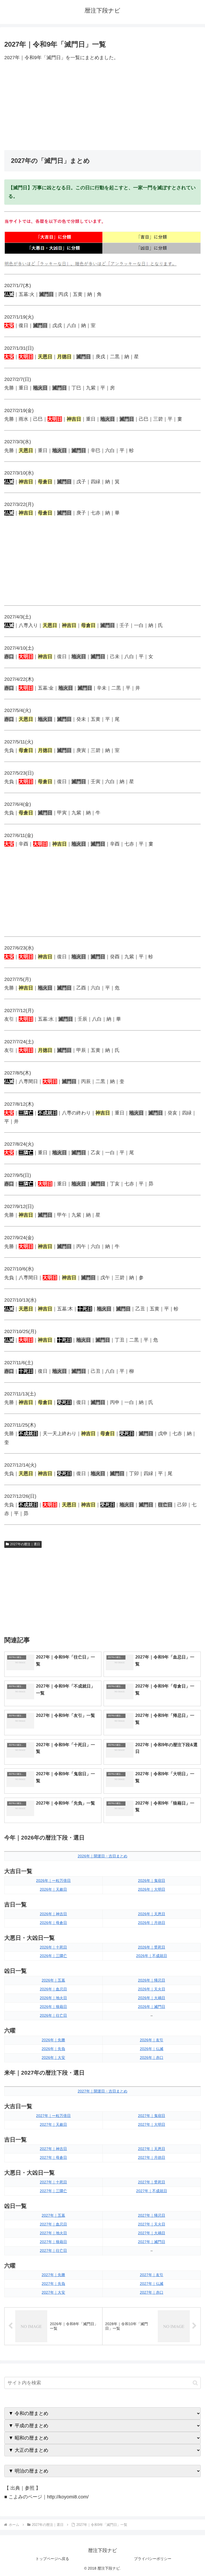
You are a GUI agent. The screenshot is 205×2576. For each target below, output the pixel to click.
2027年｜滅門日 (152, 2242)
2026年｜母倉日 (53, 1923)
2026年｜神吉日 (53, 1914)
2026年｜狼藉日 (53, 2007)
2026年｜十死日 (53, 1947)
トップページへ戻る (52, 2559)
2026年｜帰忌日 (152, 1980)
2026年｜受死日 (152, 1947)
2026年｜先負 (53, 2049)
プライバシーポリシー (153, 2559)
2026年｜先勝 (53, 2040)
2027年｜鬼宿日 (152, 2116)
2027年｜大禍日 (152, 2233)
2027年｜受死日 (152, 2182)
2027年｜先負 (53, 2284)
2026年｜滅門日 (152, 2007)
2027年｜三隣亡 (53, 2191)
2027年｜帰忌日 (152, 2215)
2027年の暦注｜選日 (25, 1544)
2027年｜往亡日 (53, 2251)
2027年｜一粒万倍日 (53, 2116)
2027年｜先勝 (53, 2275)
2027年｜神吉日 (53, 2149)
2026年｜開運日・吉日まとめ (102, 1856)
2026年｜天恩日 (152, 1914)
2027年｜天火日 (152, 2224)
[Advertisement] (102, 106)
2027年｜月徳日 (152, 2158)
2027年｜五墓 (53, 2215)
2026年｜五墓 (53, 1980)
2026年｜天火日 (152, 1989)
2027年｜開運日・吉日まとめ (102, 2091)
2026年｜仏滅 (152, 2049)
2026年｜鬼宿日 (152, 1881)
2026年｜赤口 (152, 2058)
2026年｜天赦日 (53, 1889)
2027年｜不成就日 (152, 2191)
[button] (195, 2383)
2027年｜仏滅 (152, 2284)
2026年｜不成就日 (152, 1956)
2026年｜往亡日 (53, 2015)
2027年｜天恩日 (152, 2149)
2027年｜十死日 (53, 2182)
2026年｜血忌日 (53, 1989)
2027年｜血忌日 (53, 2224)
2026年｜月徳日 (152, 1923)
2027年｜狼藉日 (53, 2242)
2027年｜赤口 (152, 2292)
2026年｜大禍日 (152, 1998)
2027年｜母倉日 (53, 2158)
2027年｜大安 (53, 2292)
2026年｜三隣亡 (53, 1956)
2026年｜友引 (152, 2040)
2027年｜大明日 (152, 2124)
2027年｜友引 (152, 2275)
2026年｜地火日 (53, 1998)
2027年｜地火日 (53, 2233)
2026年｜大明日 (152, 1889)
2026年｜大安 (53, 2058)
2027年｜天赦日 (53, 2124)
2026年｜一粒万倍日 (53, 1881)
